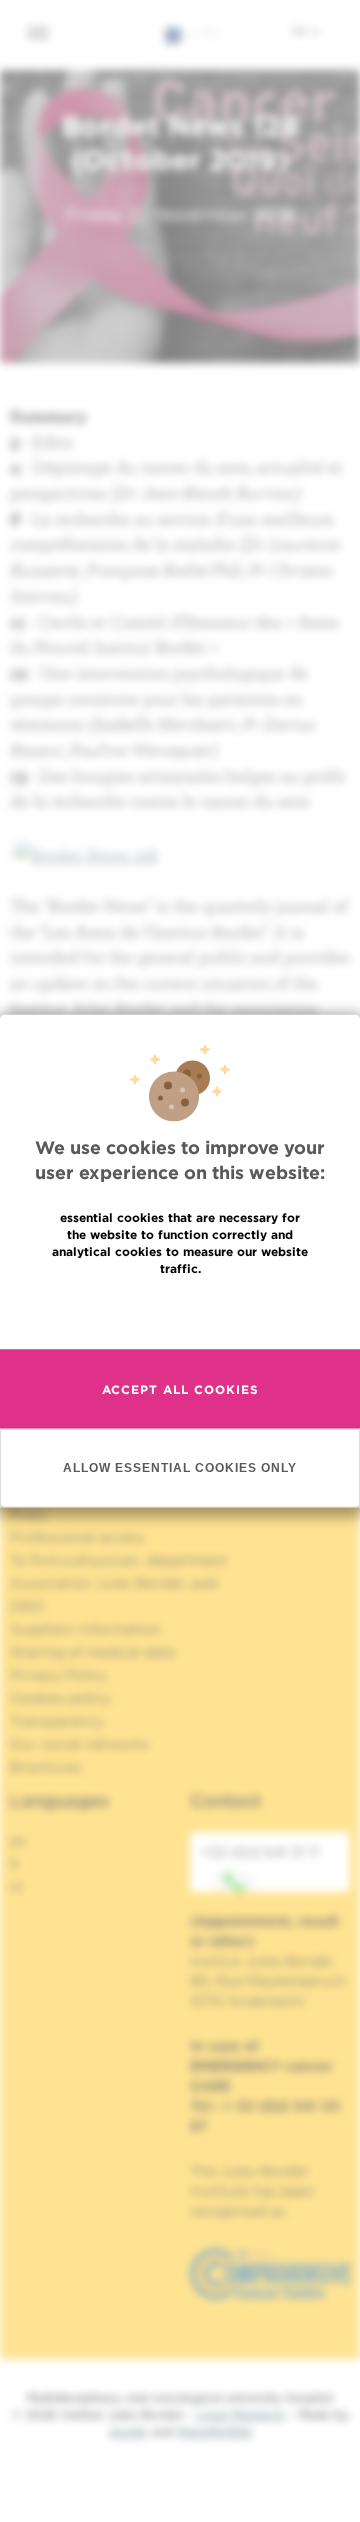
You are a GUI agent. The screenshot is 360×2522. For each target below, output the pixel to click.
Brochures (46, 1767)
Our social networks (80, 1744)
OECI (27, 1606)
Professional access (77, 1537)
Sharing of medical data (92, 1652)
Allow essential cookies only (180, 1467)
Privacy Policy (58, 1675)
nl (16, 1887)
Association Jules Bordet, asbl (114, 1583)
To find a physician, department (119, 1560)
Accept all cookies (180, 1388)
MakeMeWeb (214, 2431)
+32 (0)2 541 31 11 (259, 1852)
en (301, 31)
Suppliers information (85, 1629)
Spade (128, 2431)
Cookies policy (60, 1698)
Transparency (57, 1721)
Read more (180, 1310)
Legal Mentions (240, 2414)
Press (28, 1514)
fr (15, 1864)
